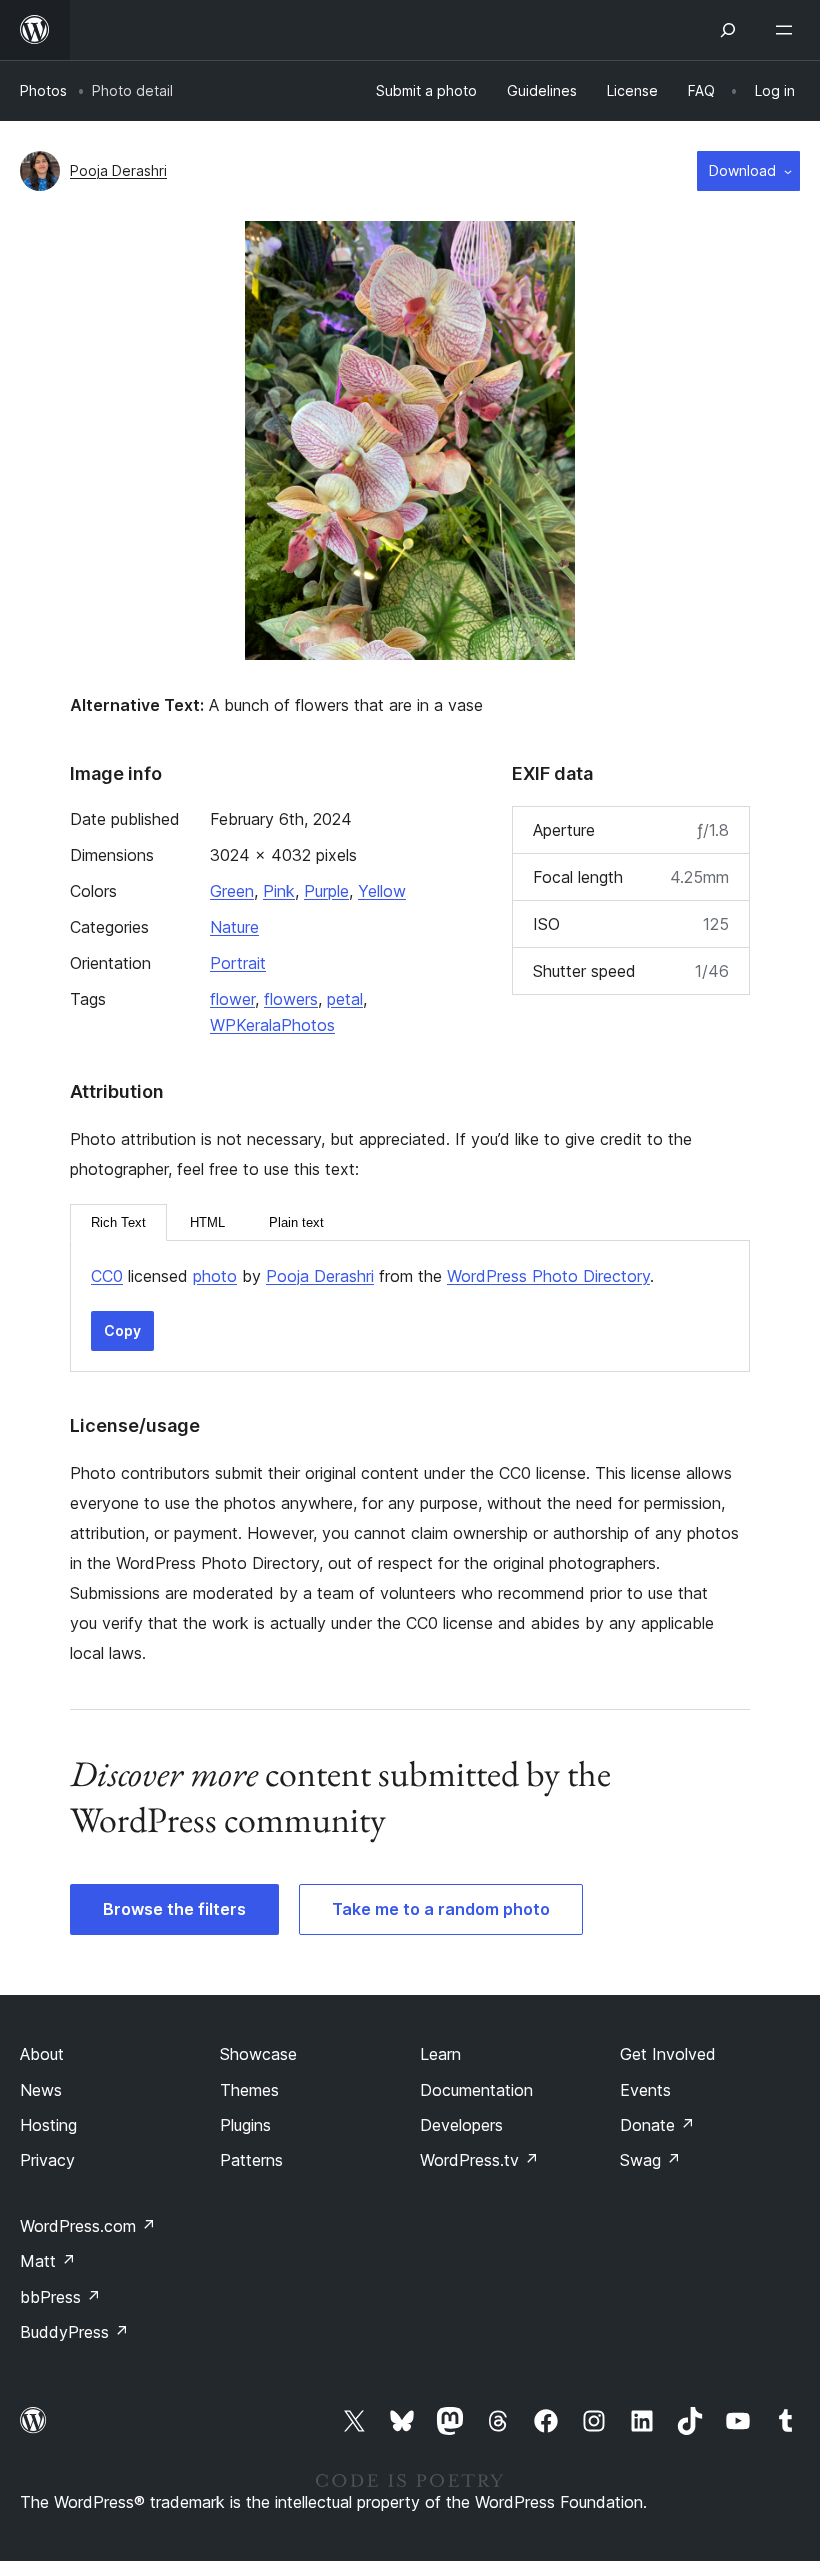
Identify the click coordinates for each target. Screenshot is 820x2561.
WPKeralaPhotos (272, 1025)
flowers (291, 999)
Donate (657, 2125)
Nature (234, 927)
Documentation (476, 2090)
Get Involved (668, 2054)
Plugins (245, 2125)
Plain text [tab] (296, 1222)
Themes (249, 2090)
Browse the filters (174, 1909)
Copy (122, 1330)
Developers (461, 2125)
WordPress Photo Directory (548, 1276)
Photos (43, 90)
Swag (650, 2160)
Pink (279, 891)
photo (215, 1276)
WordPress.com (88, 2226)
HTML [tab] (207, 1222)
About (42, 2054)
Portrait (238, 963)
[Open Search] (728, 30)
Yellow (382, 891)
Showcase (258, 2054)
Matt (48, 2261)
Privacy (47, 2160)
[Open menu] (788, 30)
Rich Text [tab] (118, 1222)
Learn (440, 2054)
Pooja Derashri (118, 170)
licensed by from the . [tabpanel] (372, 1276)
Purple (326, 891)
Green (232, 891)
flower (232, 999)
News (41, 2090)
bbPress (60, 2297)
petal (345, 999)
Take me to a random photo (441, 1909)
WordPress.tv (479, 2160)
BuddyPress (74, 2332)
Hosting (48, 2125)
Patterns (251, 2160)
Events (645, 2090)
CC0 (107, 1276)
